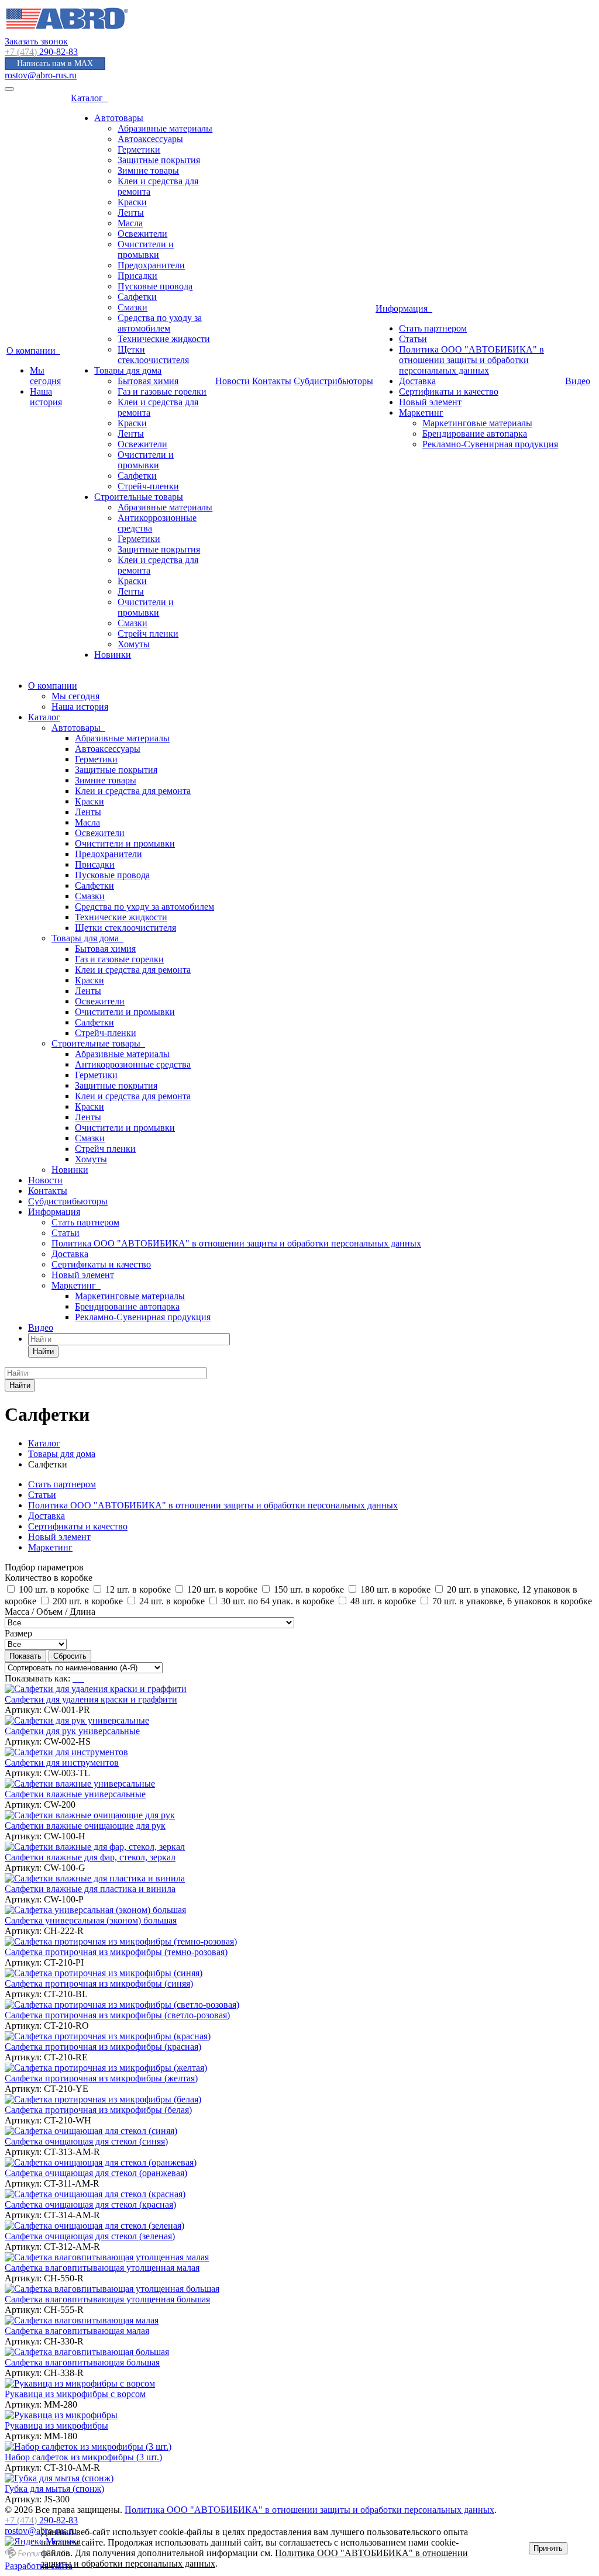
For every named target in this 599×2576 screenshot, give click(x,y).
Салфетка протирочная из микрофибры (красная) (103, 2047)
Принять (548, 2548)
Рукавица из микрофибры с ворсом (75, 2394)
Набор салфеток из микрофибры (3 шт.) (83, 2457)
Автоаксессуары (150, 139)
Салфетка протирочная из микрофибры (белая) (98, 2110)
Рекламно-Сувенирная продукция (490, 444)
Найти (43, 1351)
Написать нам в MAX (55, 63)
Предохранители (151, 265)
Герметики (139, 149)
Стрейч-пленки (148, 486)
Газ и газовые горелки (162, 391)
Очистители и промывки (146, 249)
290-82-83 (41, 52)
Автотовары (119, 118)
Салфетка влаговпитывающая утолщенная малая (102, 2268)
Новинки (113, 655)
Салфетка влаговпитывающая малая (77, 2331)
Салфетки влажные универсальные (75, 1794)
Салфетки (137, 297)
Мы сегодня (45, 376)
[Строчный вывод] (80, 1678)
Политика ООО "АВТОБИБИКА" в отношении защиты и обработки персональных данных (471, 360)
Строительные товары (139, 497)
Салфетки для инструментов (62, 1762)
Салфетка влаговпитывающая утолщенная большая (107, 2299)
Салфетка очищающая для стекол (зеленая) (90, 2236)
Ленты (131, 213)
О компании (33, 351)
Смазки (132, 307)
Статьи (413, 339)
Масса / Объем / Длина (50, 1612)
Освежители (142, 234)
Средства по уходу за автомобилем (160, 323)
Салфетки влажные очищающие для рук (85, 1826)
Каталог (89, 98)
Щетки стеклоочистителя (153, 355)
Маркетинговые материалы (477, 423)
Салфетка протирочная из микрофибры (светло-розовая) (117, 2015)
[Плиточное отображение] (75, 1678)
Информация (404, 308)
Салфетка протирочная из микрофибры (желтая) (101, 2078)
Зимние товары (148, 170)
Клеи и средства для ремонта (133, 791)
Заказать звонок (36, 41)
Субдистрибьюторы (333, 381)
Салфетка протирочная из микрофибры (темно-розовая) (116, 1952)
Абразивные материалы (165, 128)
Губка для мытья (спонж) (54, 2489)
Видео (578, 381)
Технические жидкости (164, 339)
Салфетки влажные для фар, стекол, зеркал (90, 1857)
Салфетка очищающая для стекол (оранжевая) (96, 2173)
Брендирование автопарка (475, 434)
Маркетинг (421, 412)
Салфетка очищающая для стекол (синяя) (86, 2141)
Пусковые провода (155, 286)
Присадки (137, 276)
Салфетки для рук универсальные (72, 1731)
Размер (18, 1633)
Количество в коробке (49, 1578)
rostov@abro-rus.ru (41, 75)
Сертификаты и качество (449, 391)
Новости (233, 381)
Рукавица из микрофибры (56, 2425)
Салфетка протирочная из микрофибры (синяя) (99, 1983)
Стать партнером (433, 328)
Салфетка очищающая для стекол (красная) (90, 2204)
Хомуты (134, 644)
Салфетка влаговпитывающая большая (82, 2362)
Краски (132, 202)
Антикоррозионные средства (133, 1064)
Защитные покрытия (159, 160)
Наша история (46, 397)
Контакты (272, 381)
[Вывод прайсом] (83, 1678)
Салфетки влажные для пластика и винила (90, 1889)
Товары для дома (128, 370)
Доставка (417, 381)
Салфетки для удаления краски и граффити (91, 1699)
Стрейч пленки (148, 633)
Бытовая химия (148, 381)
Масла (130, 223)
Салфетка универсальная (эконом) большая (91, 1920)
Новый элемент (430, 402)
